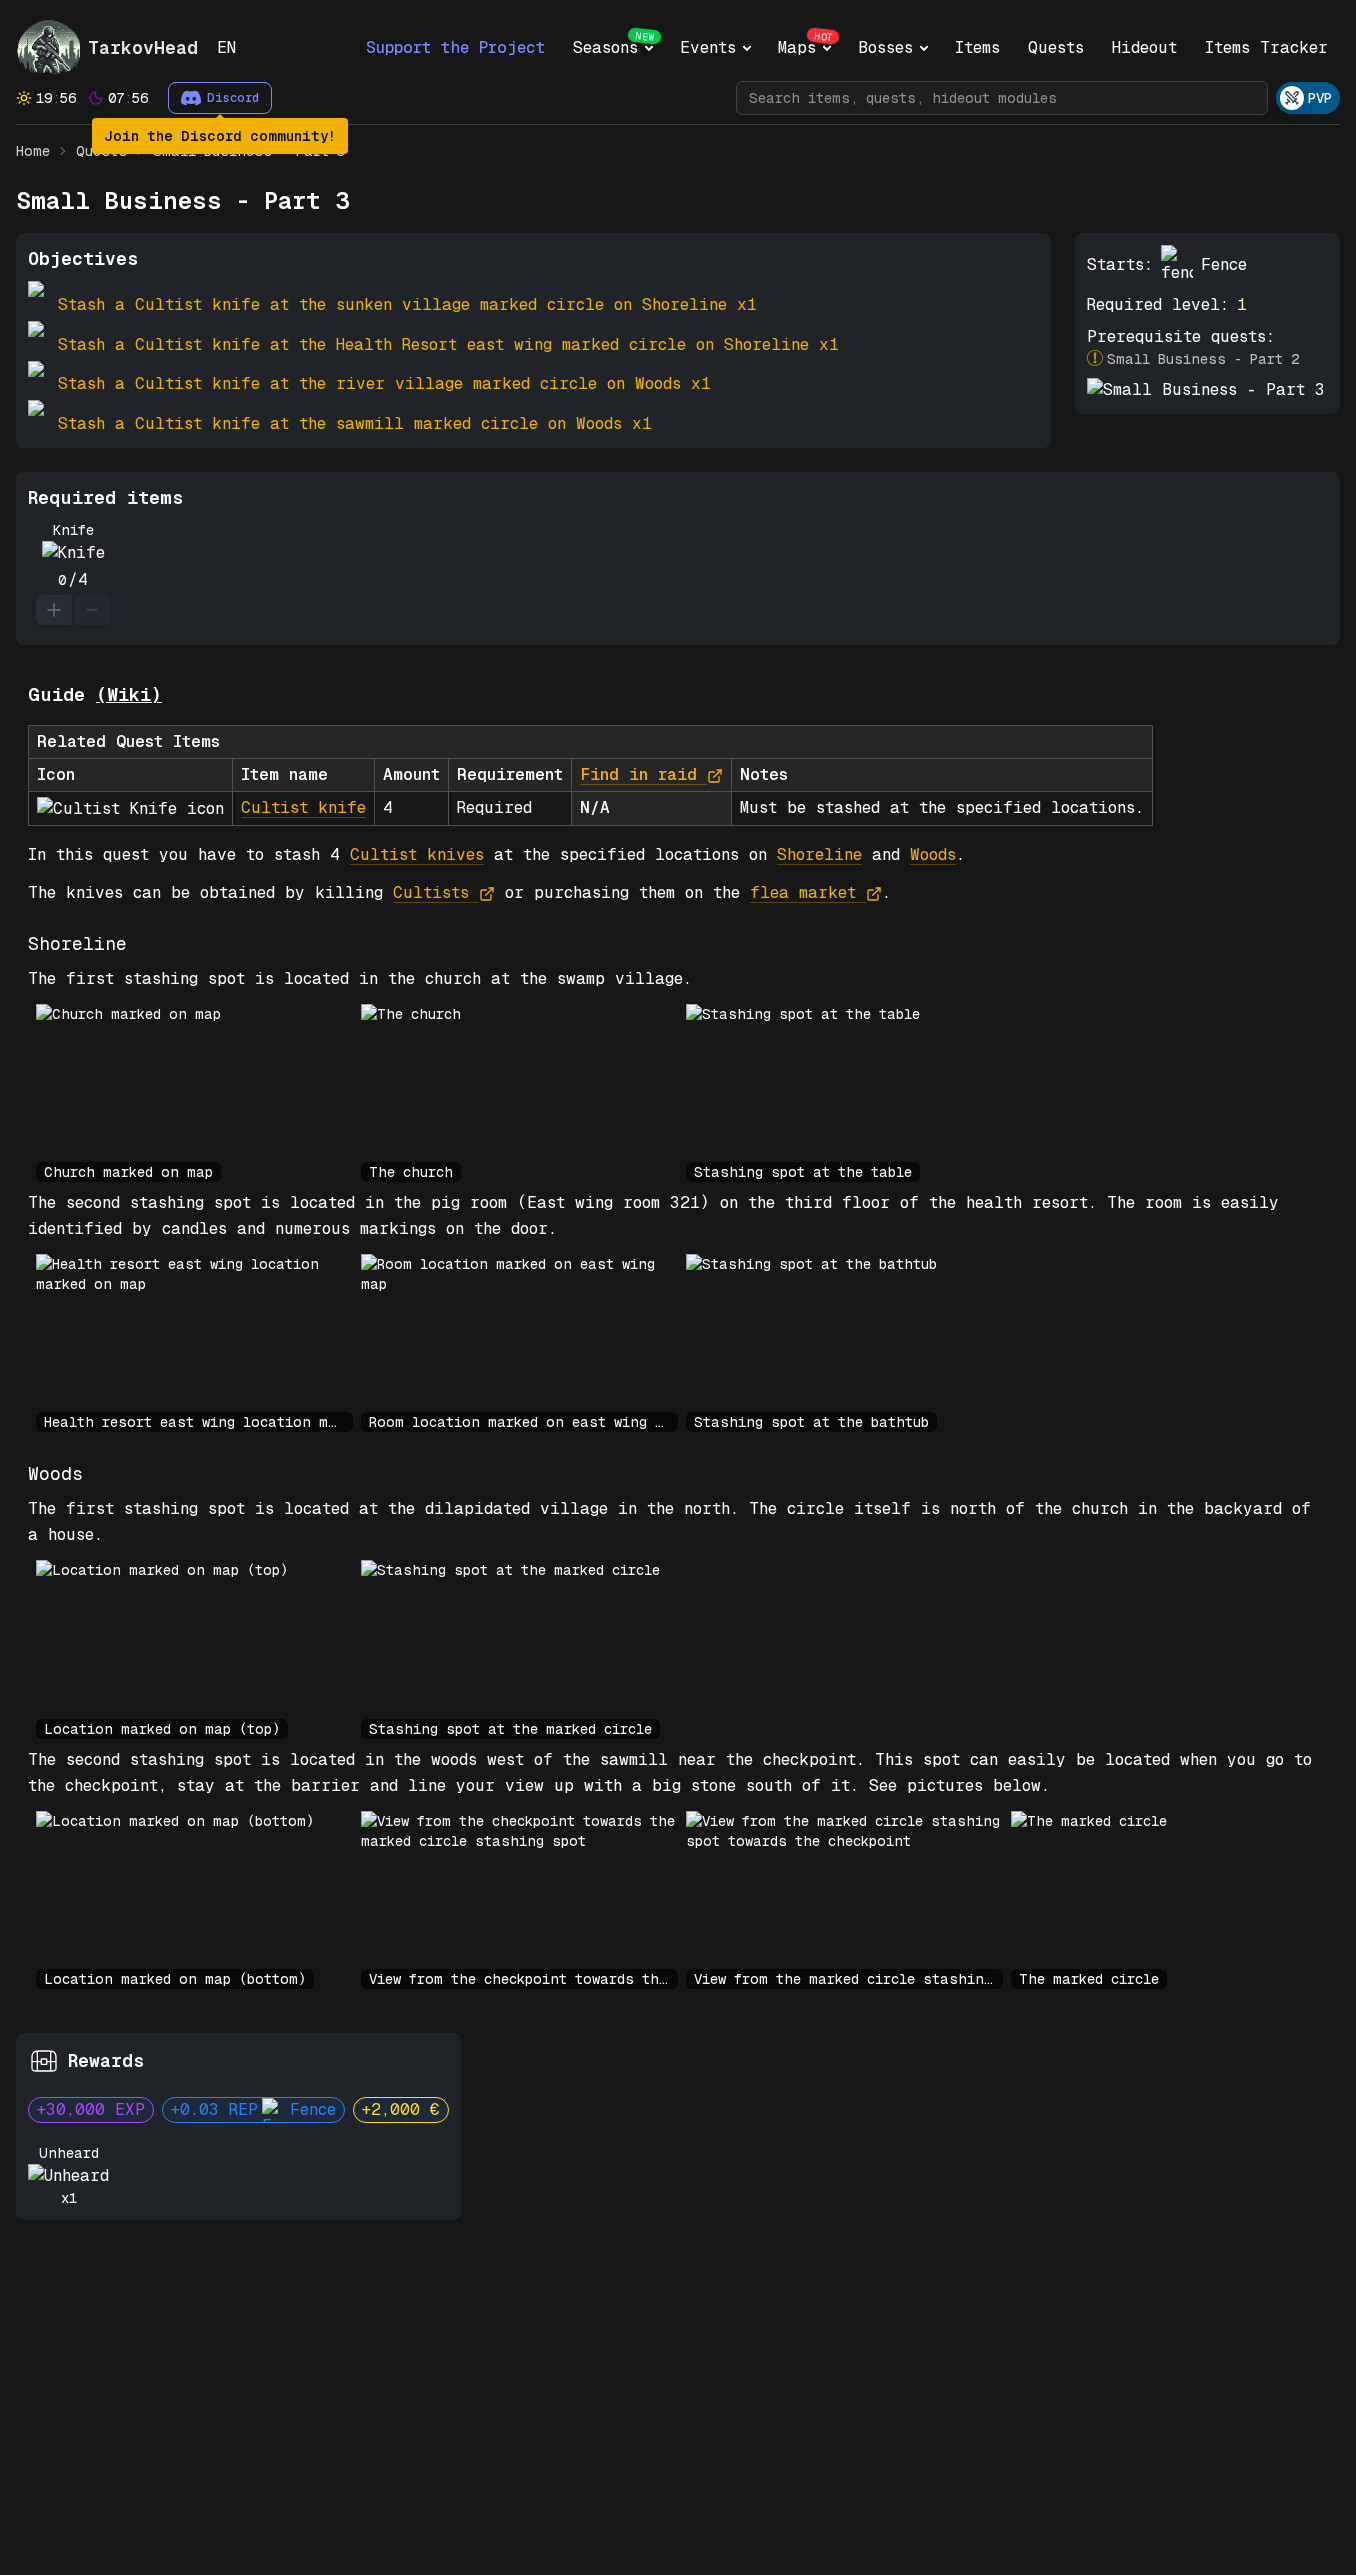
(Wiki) (129, 694)
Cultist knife (303, 807)
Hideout (1144, 47)
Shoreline (819, 854)
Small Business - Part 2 (1203, 359)
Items (977, 47)
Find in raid (638, 774)
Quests (1056, 47)
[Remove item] (92, 610)
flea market (803, 892)
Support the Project (455, 47)
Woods (933, 854)
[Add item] (54, 610)
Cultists (431, 892)
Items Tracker (1266, 47)
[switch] (1308, 98)
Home (33, 151)
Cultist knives (417, 854)
